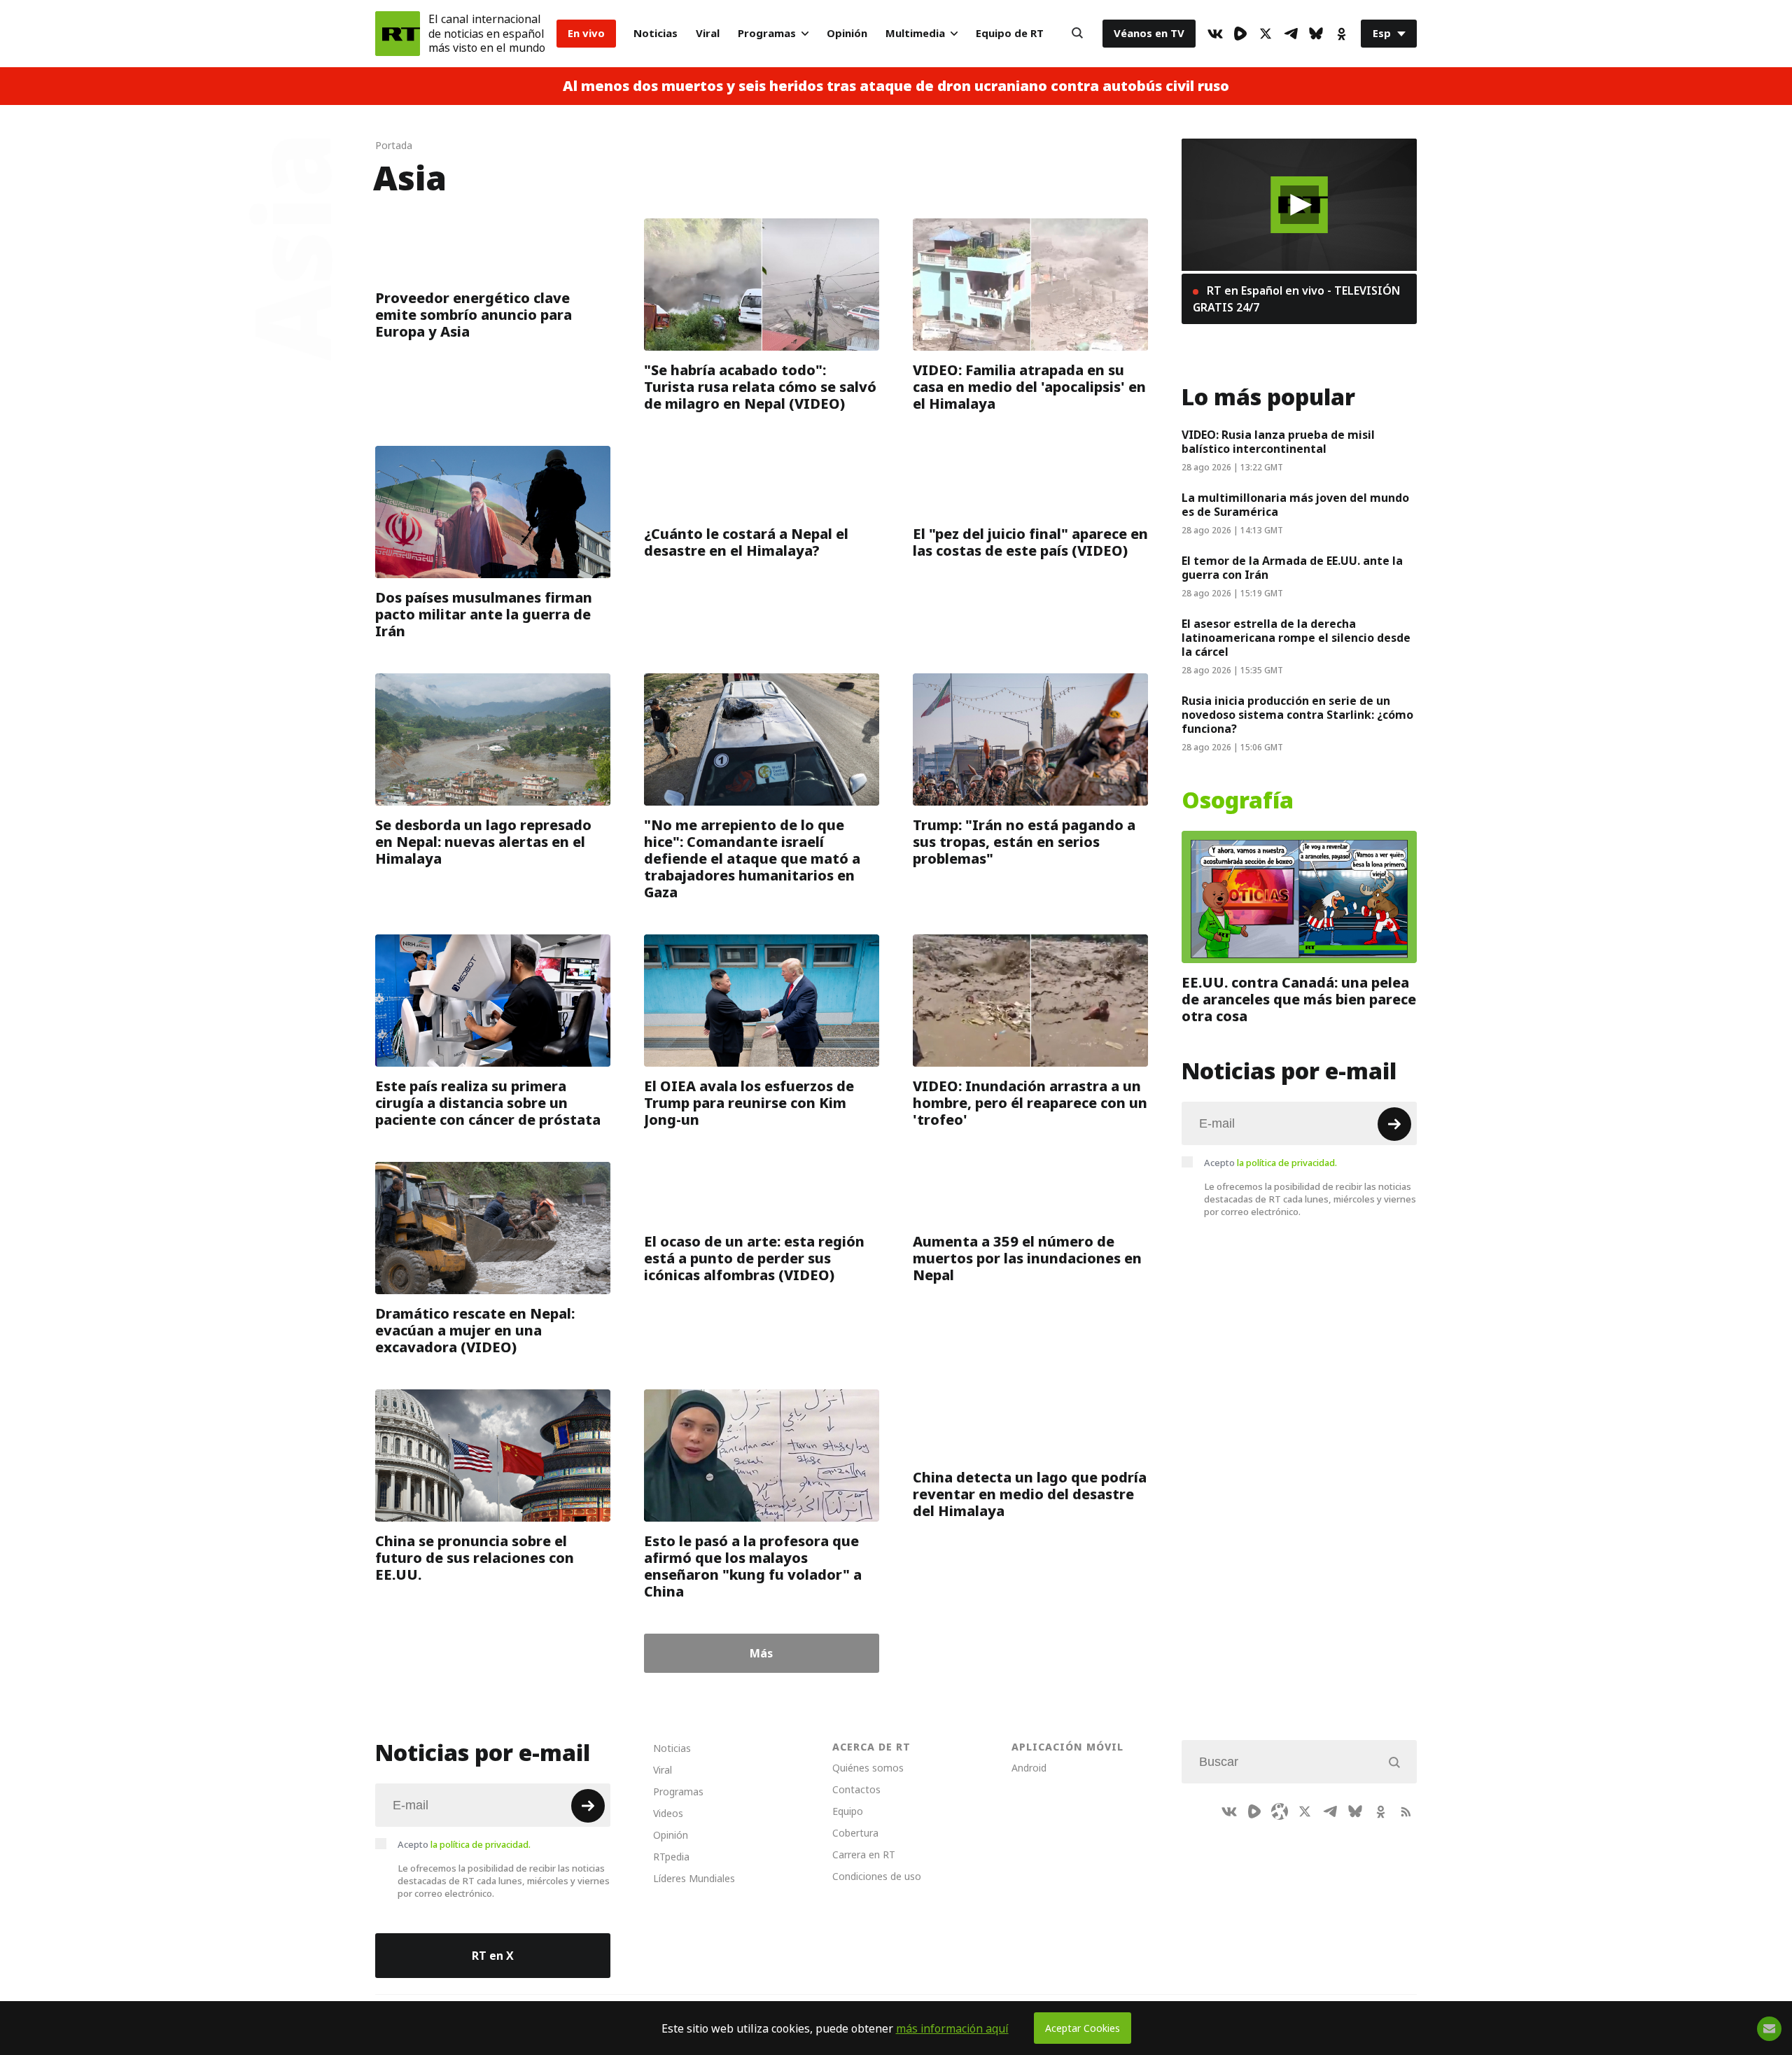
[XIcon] (1266, 34)
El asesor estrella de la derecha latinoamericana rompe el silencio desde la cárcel (1296, 638)
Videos (668, 1813)
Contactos (856, 1789)
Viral (708, 33)
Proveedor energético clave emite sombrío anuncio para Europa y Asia (474, 315)
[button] (1300, 205)
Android (1029, 1768)
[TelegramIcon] (1291, 34)
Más (761, 1653)
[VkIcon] (1215, 34)
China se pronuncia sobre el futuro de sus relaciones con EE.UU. (475, 1558)
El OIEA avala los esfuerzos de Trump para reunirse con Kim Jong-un (749, 1103)
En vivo (586, 33)
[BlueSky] (1316, 34)
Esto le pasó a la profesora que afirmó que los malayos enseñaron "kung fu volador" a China (753, 1566)
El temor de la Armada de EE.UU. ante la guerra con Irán (1292, 568)
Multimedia (915, 33)
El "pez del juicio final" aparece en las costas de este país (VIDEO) (1030, 542)
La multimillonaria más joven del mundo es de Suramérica (1295, 505)
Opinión (847, 33)
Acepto (1270, 1163)
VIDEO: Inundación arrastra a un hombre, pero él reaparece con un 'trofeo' (1030, 1103)
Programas (767, 33)
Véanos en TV (1149, 33)
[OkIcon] (1341, 34)
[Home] (398, 34)
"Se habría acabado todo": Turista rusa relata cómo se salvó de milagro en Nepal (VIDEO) (760, 387)
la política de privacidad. (1287, 1163)
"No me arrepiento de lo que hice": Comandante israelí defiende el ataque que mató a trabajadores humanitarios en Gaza (752, 859)
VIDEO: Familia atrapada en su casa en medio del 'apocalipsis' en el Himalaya (1029, 387)
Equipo (848, 1811)
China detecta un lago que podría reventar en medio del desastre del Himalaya (1030, 1494)
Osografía (1238, 801)
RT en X (493, 1956)
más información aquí (952, 2028)
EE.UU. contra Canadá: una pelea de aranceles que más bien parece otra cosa (1299, 1000)
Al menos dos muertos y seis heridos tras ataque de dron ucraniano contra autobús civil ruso (896, 86)
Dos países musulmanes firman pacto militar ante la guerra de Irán (484, 615)
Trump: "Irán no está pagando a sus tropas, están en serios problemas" (1024, 842)
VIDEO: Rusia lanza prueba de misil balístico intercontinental (1278, 442)
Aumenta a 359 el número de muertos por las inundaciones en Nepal (1027, 1258)
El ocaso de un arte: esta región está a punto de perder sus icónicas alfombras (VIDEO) (754, 1258)
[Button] (1077, 34)
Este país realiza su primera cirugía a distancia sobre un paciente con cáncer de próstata (488, 1103)
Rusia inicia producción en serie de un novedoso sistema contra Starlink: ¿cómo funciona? (1297, 715)
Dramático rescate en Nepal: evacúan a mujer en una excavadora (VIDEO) (475, 1331)
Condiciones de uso (877, 1876)
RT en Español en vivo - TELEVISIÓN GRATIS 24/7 (1296, 299)
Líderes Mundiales (694, 1878)
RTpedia (671, 1857)
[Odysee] (1280, 1811)
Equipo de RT (1010, 33)
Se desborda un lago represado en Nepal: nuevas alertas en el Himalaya (483, 842)
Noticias (656, 33)
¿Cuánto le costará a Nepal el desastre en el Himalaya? (746, 542)
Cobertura (855, 1833)
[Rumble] (1240, 34)
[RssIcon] (1406, 1811)
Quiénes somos (868, 1768)
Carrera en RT (864, 1854)
